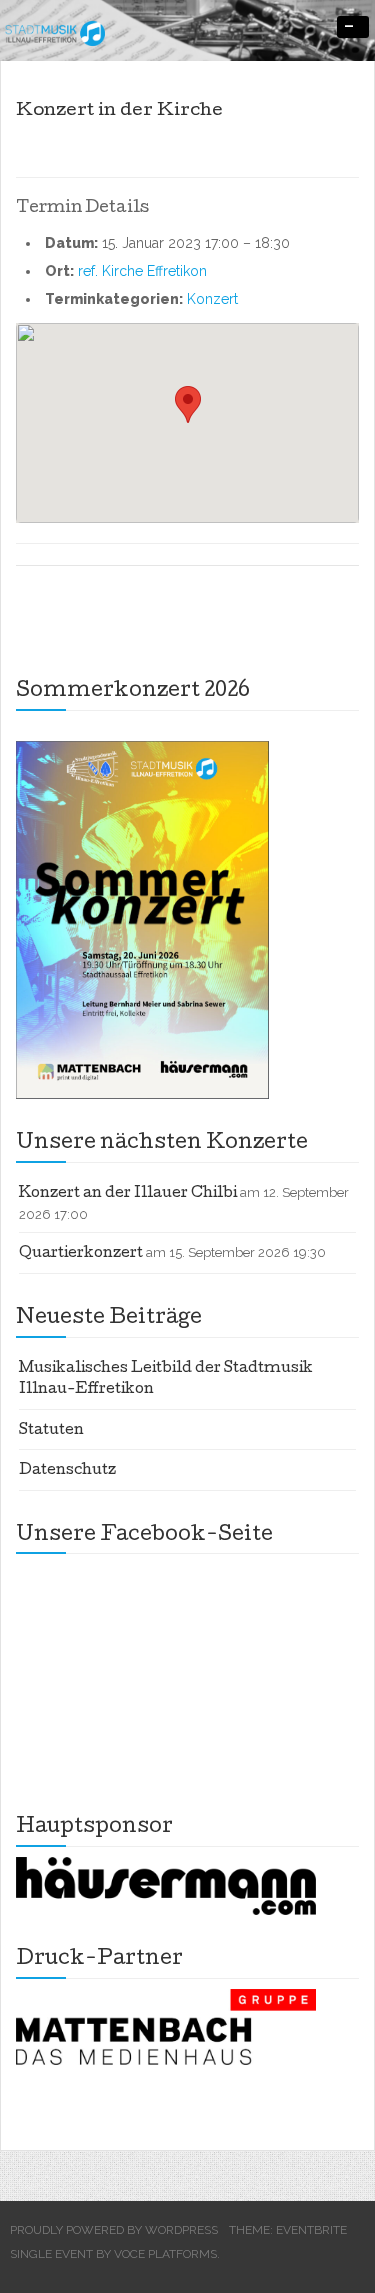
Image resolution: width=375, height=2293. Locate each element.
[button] (188, 404)
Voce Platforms (165, 2254)
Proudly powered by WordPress (114, 2230)
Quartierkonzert (81, 1254)
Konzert (212, 299)
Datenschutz (67, 1471)
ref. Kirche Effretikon (142, 271)
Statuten (51, 1431)
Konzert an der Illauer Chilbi (128, 1194)
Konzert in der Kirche (119, 111)
